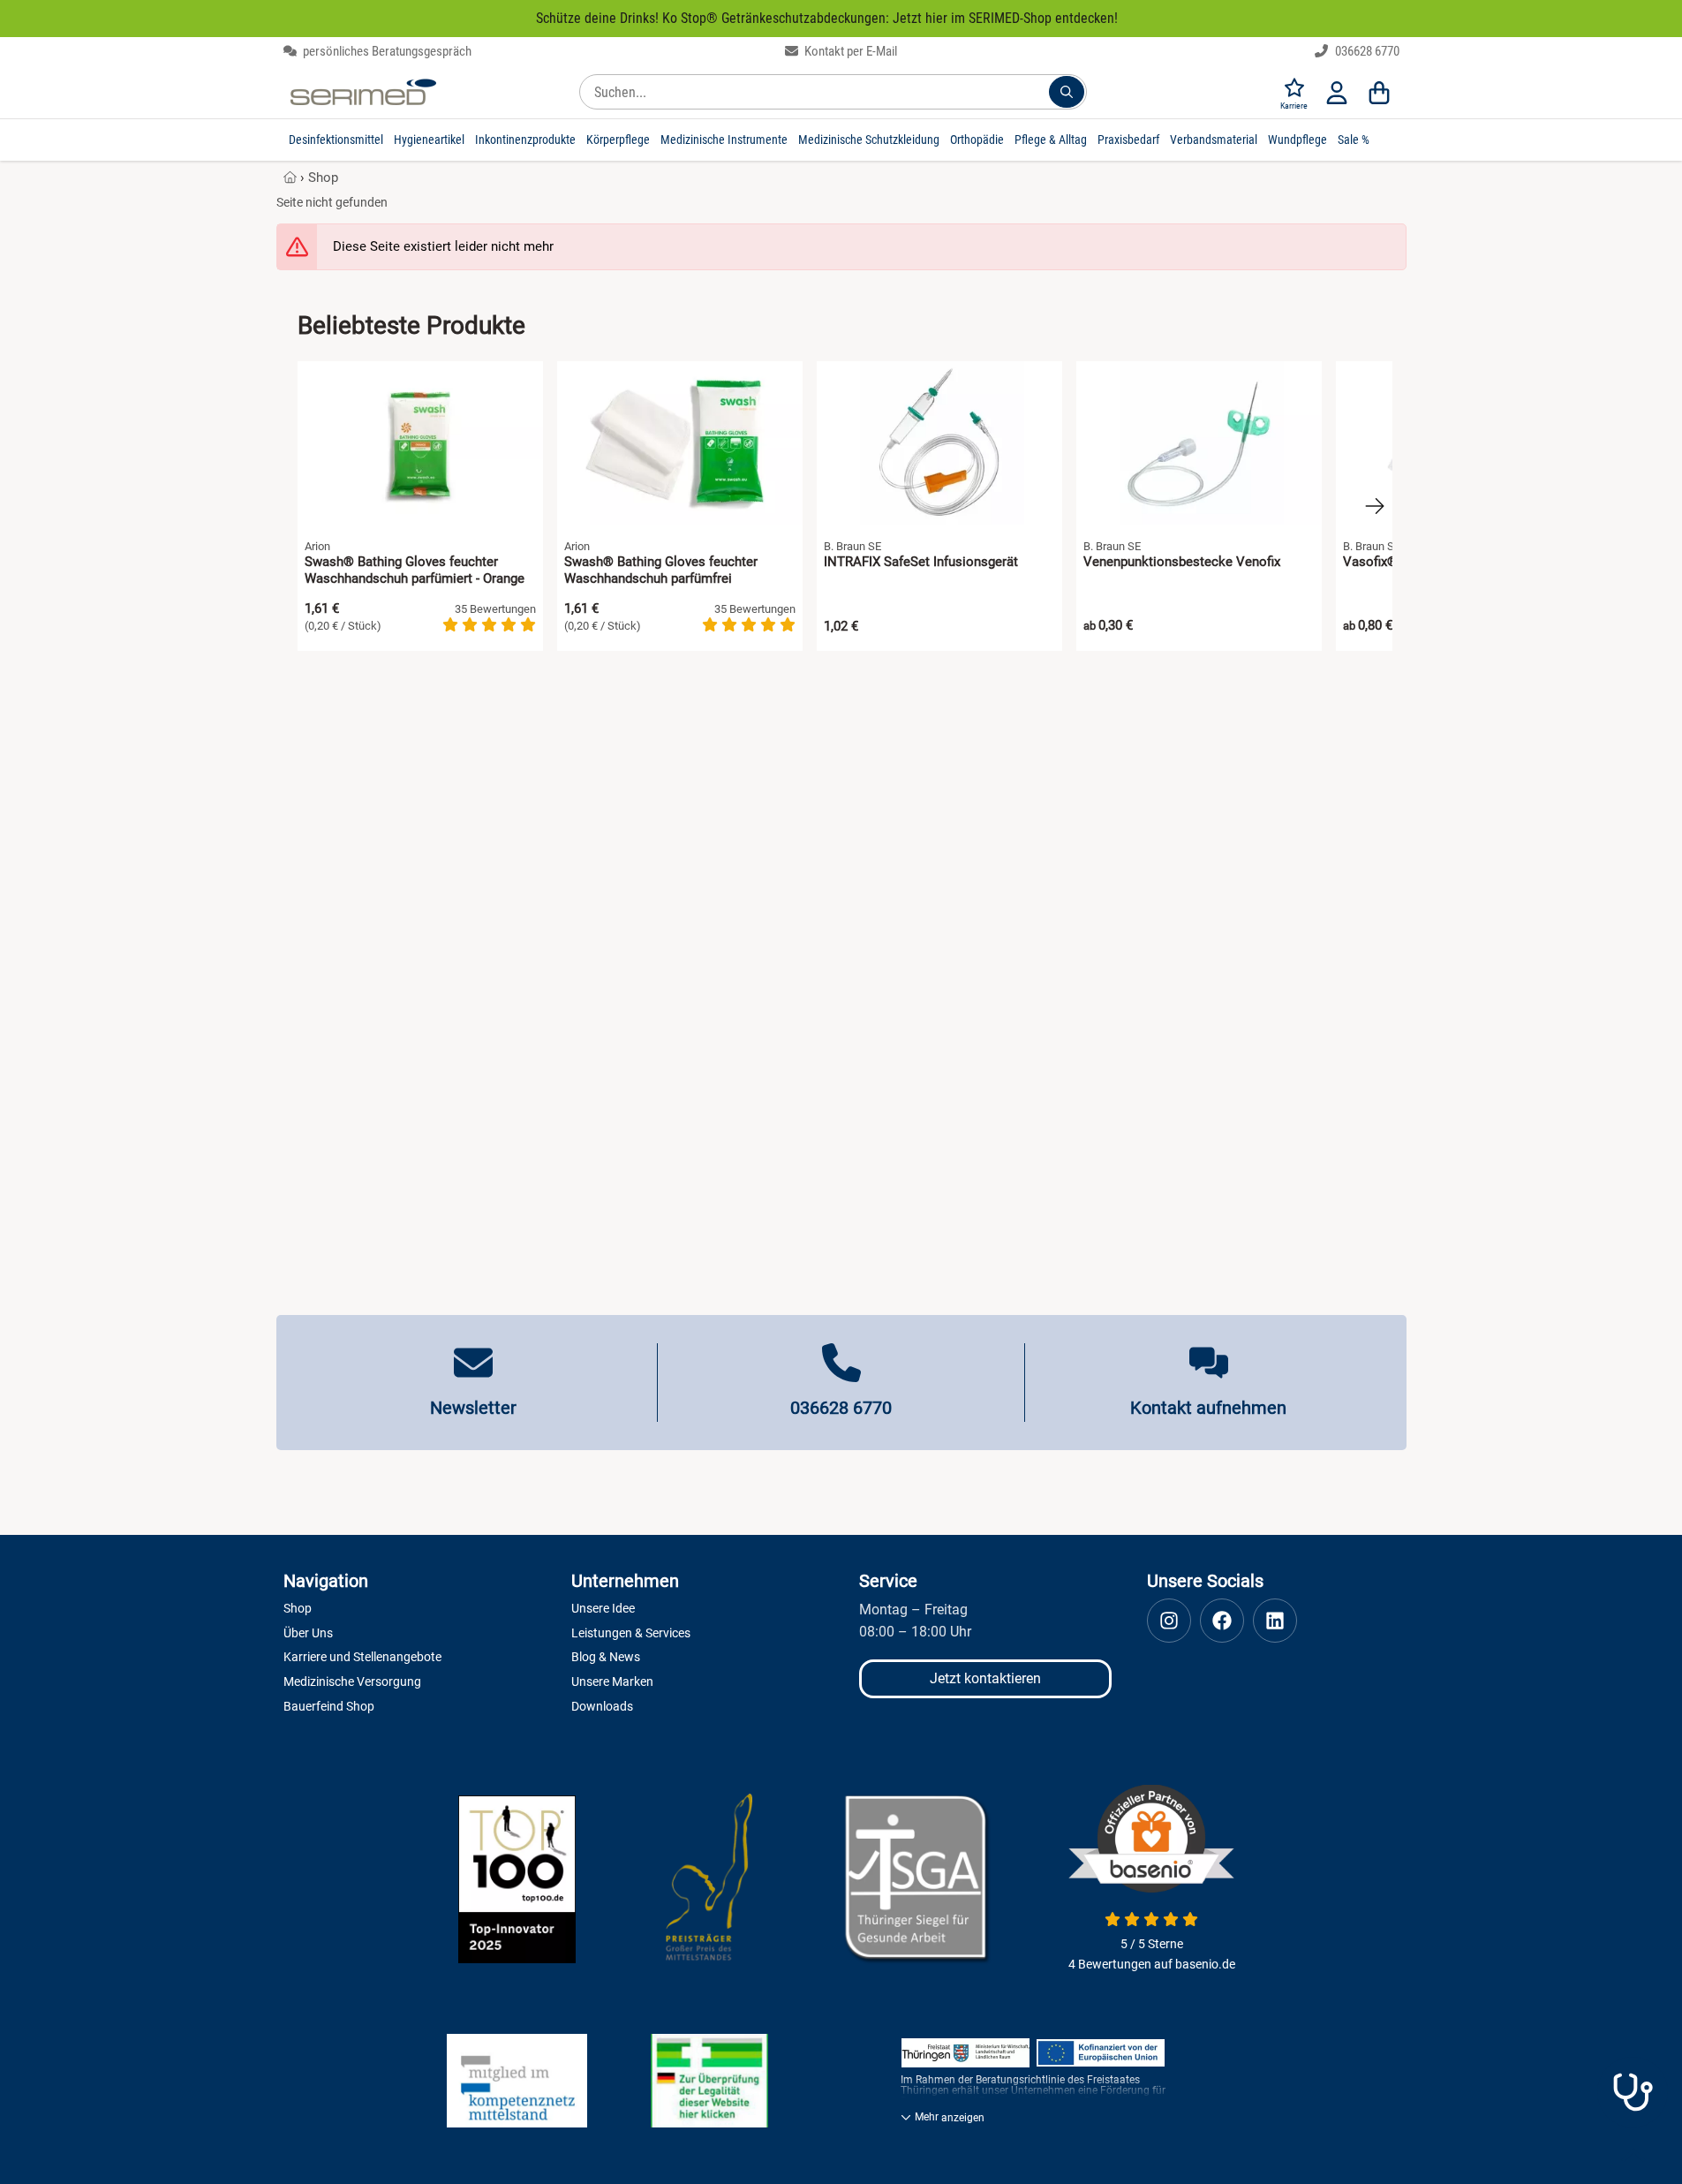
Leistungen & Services (631, 1633)
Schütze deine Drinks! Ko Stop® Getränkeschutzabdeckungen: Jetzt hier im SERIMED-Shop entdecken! (827, 18)
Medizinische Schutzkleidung (869, 140)
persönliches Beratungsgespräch (386, 51)
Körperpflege (618, 140)
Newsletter (473, 1408)
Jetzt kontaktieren (985, 1678)
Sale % (1354, 140)
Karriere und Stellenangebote (362, 1657)
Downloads (602, 1706)
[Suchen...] (1067, 92)
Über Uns (308, 1633)
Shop (323, 178)
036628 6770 (1366, 51)
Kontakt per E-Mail (849, 51)
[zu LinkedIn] (1275, 1621)
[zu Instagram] (1169, 1621)
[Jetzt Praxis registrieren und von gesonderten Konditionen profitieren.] (1633, 2092)
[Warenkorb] (1379, 92)
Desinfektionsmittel (336, 140)
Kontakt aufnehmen (1208, 1408)
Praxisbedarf (1128, 140)
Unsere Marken (612, 1681)
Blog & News (606, 1657)
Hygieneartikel (429, 140)
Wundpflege (1297, 140)
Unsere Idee (603, 1608)
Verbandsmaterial (1214, 140)
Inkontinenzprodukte (525, 140)
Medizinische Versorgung (352, 1681)
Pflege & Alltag (1051, 140)
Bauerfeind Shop (329, 1706)
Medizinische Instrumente (724, 140)
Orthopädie (977, 140)
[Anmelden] (1337, 92)
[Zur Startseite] (363, 92)
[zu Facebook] (1222, 1621)
